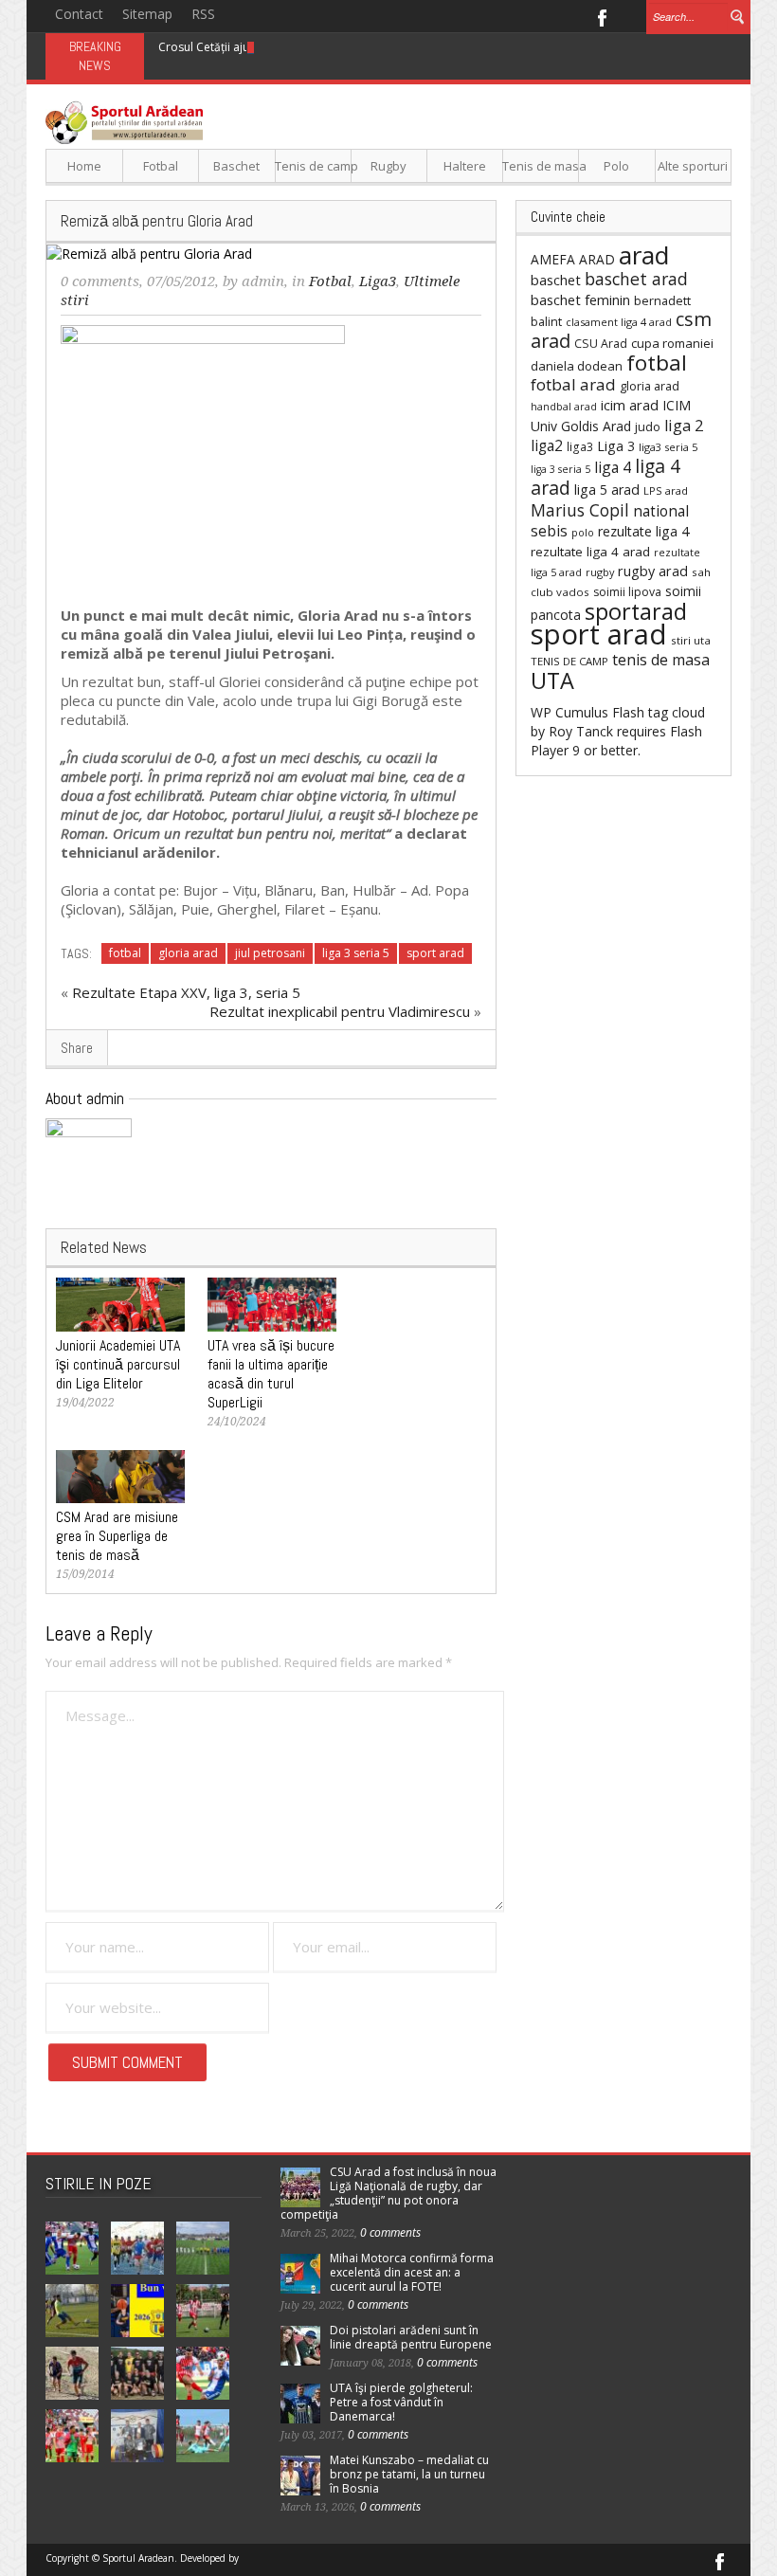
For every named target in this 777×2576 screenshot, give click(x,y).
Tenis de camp (313, 166)
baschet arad (636, 279)
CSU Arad (601, 344)
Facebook (601, 16)
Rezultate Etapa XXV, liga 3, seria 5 (186, 992)
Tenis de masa (541, 166)
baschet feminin (580, 299)
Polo (616, 166)
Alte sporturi (693, 166)
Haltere (465, 166)
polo (583, 532)
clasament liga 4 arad (619, 322)
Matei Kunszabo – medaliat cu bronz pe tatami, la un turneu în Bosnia (409, 2474)
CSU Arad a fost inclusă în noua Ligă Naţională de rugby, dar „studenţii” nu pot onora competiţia (388, 2193)
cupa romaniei (672, 343)
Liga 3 (616, 446)
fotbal (125, 953)
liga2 (547, 445)
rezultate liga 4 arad (590, 552)
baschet (556, 280)
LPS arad (666, 490)
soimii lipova (627, 592)
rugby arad (653, 571)
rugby (600, 572)
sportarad (636, 611)
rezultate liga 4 (643, 531)
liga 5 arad (607, 490)
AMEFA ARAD (573, 259)
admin (263, 281)
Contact (79, 14)
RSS (203, 14)
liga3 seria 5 (668, 447)
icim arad (630, 405)
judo (648, 426)
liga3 (580, 447)
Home (84, 166)
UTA (552, 680)
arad (644, 255)
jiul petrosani (270, 953)
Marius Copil (580, 510)
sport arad (435, 953)
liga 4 (613, 467)
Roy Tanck (581, 731)
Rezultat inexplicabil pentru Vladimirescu (340, 1011)
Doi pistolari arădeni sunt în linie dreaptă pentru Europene (411, 2337)
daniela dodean (577, 366)
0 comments (100, 281)
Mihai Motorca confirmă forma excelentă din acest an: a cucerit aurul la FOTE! (412, 2272)
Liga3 (378, 281)
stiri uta (691, 640)
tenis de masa (661, 660)
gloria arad (188, 953)
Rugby (388, 166)
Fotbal (161, 166)
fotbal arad (573, 384)
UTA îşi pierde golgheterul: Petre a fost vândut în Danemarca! (401, 2402)
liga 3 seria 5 (356, 953)
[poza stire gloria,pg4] (203, 459)
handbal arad (564, 407)
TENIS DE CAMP (569, 661)
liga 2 (684, 426)
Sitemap (147, 14)
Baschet (236, 166)
